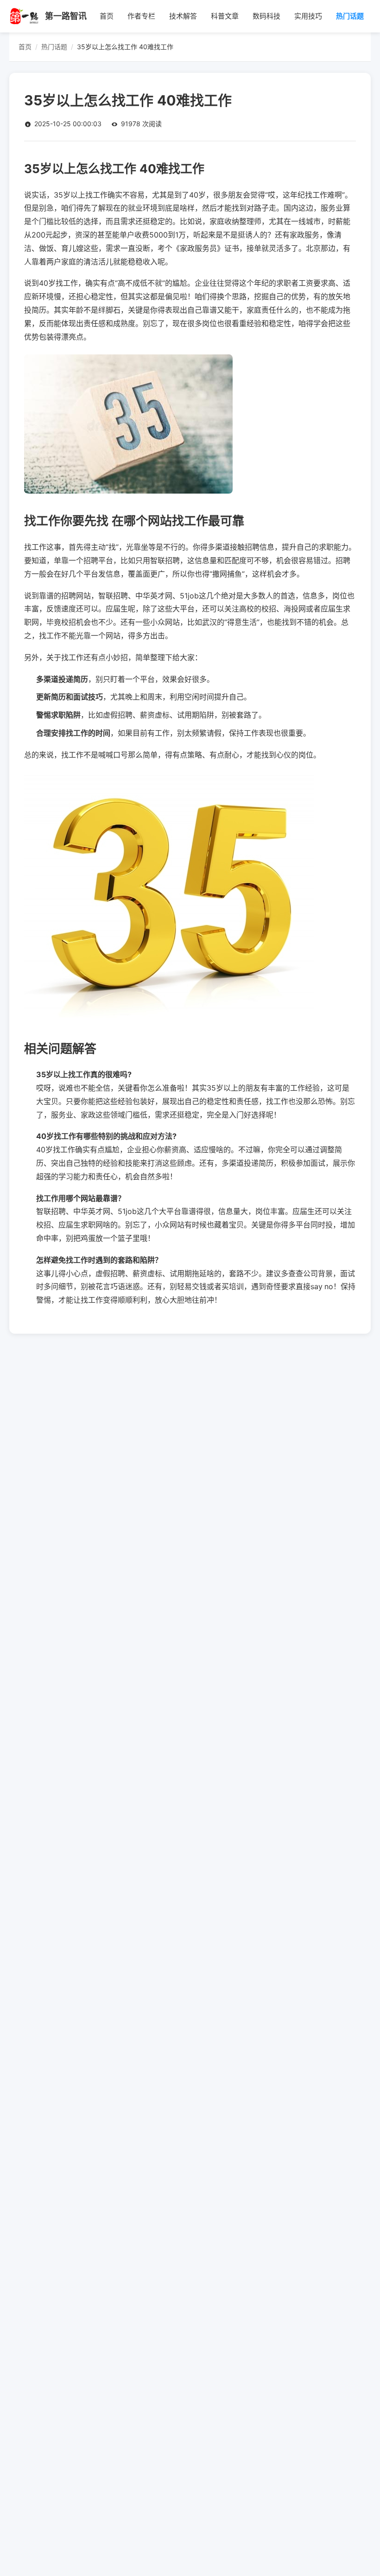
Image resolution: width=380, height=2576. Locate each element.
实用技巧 (308, 16)
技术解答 (183, 16)
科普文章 (225, 16)
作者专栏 (141, 16)
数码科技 (266, 16)
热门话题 (350, 16)
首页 (107, 16)
